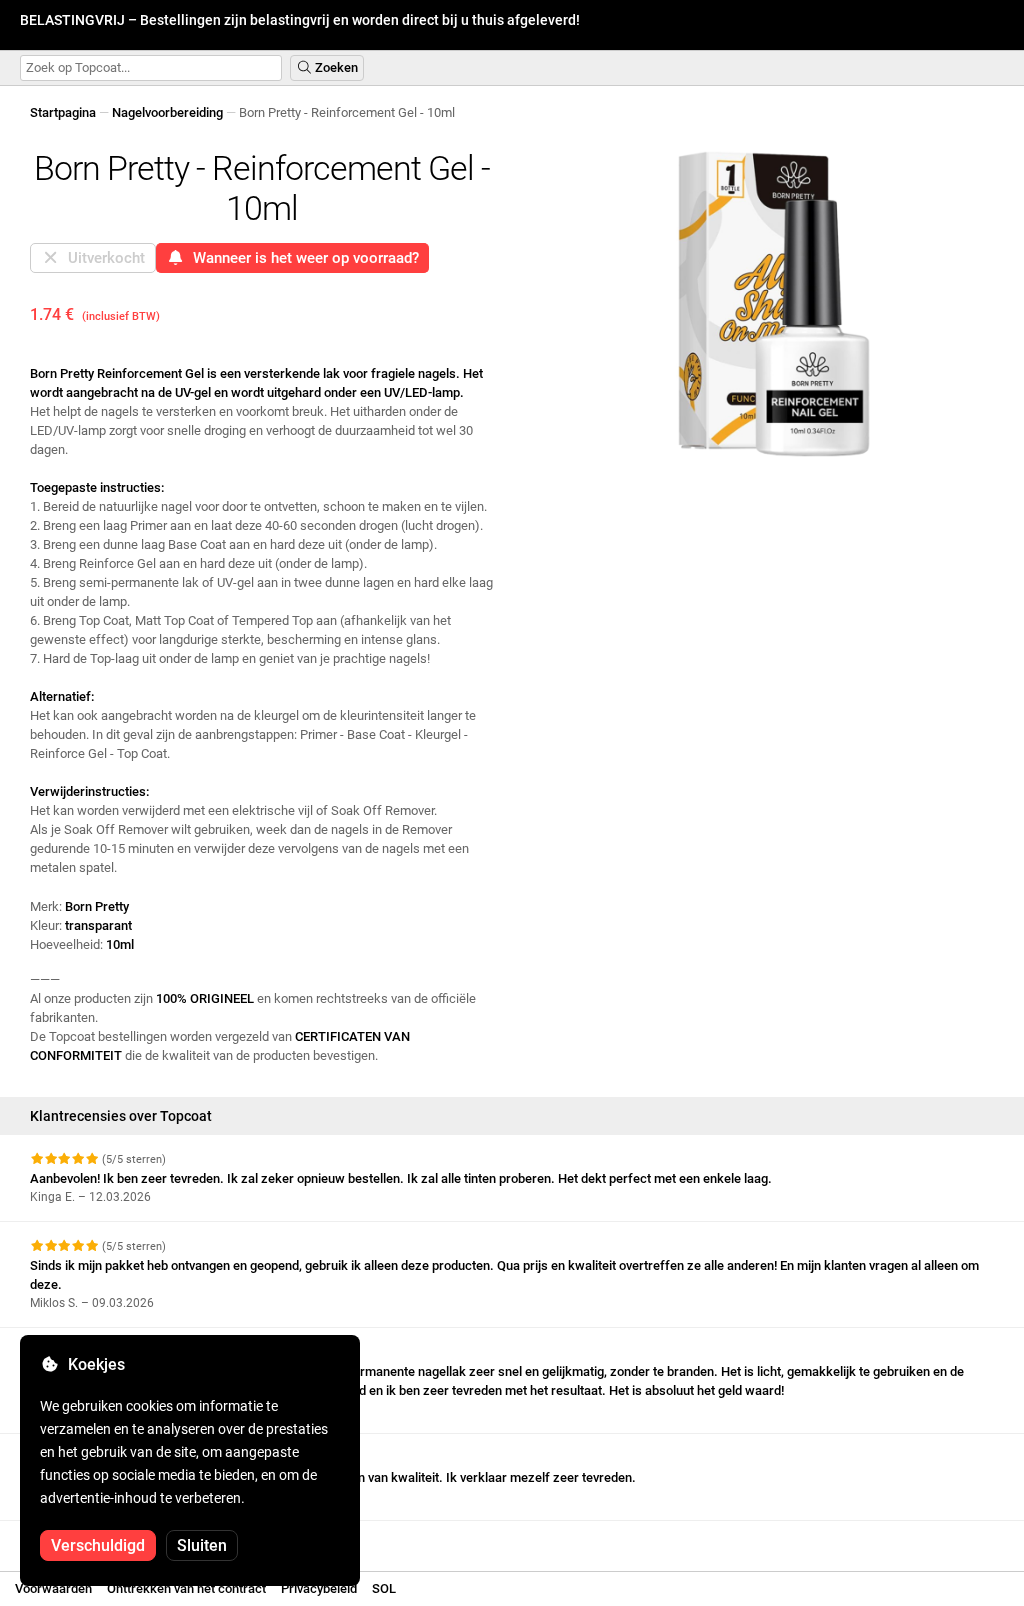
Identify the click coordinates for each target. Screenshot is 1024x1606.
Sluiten (202, 1545)
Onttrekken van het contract (186, 1588)
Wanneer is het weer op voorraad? (302, 258)
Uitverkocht (102, 258)
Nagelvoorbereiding (167, 112)
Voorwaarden (53, 1588)
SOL (384, 1588)
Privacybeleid (319, 1588)
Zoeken (335, 67)
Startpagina (63, 112)
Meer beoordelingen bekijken (115, 1538)
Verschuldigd (98, 1545)
